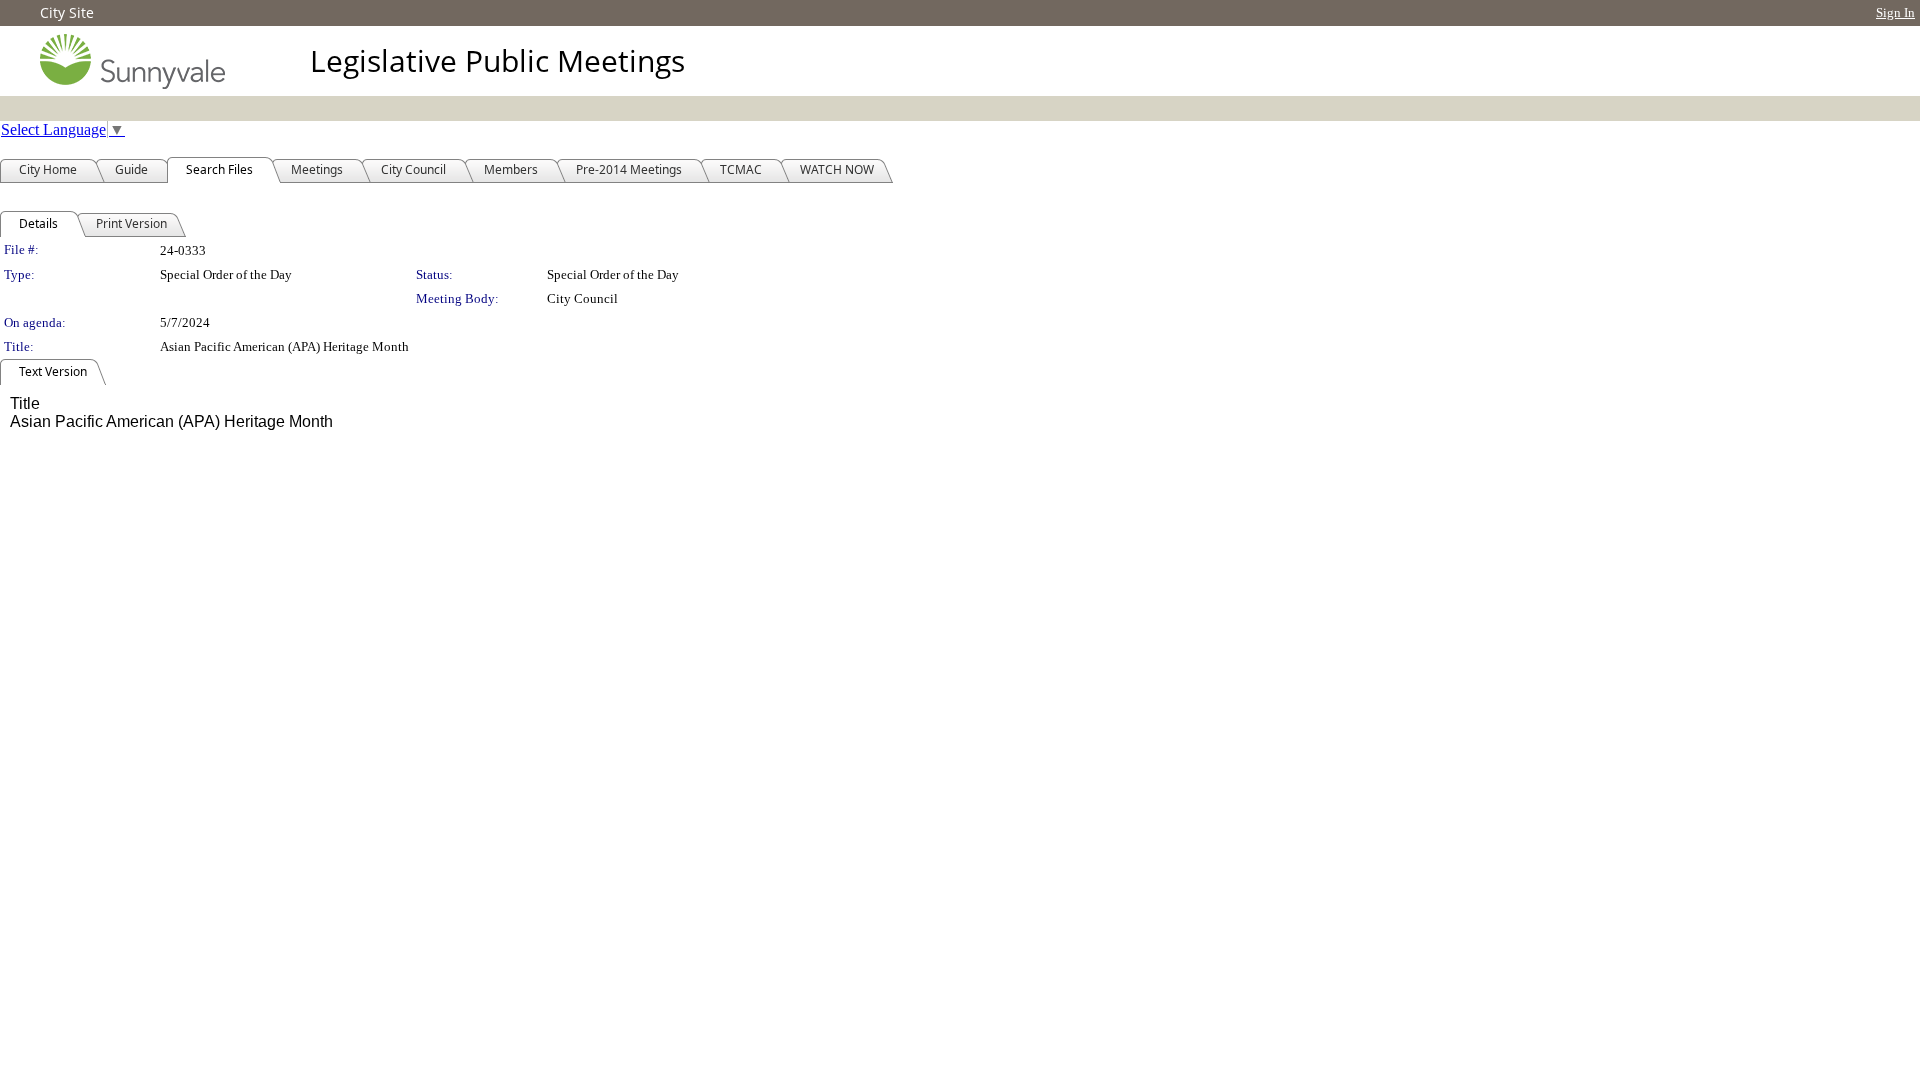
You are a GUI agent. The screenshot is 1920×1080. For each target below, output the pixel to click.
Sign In (1895, 12)
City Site (67, 12)
